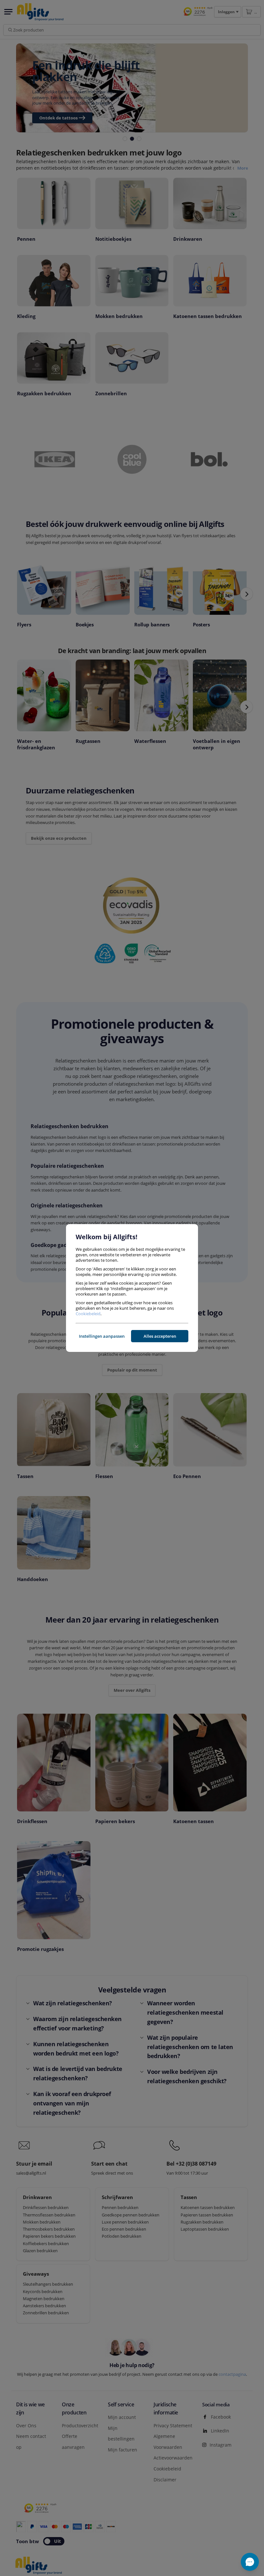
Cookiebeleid (88, 1314)
